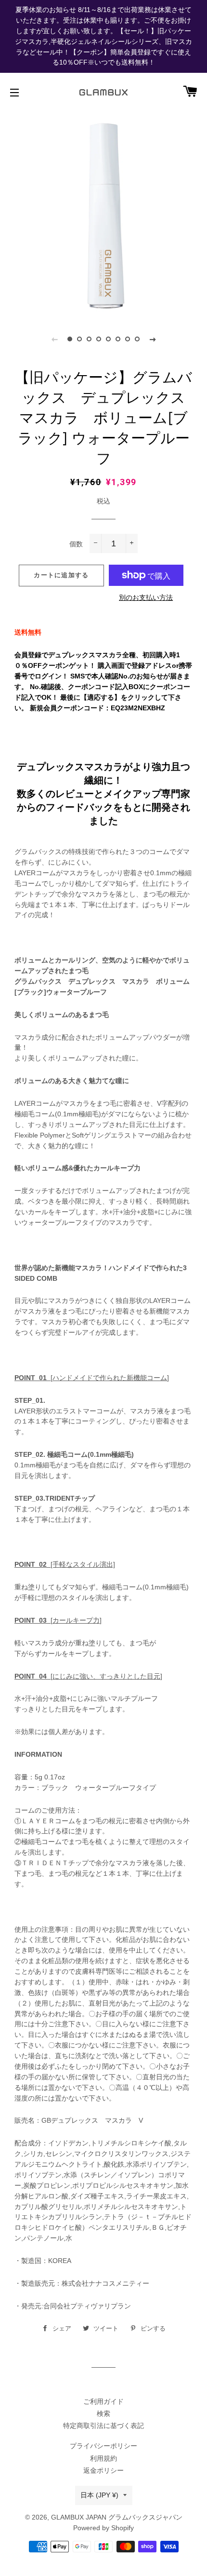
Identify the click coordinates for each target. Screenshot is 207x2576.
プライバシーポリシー (103, 2446)
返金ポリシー (103, 2470)
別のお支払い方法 (146, 597)
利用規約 (103, 2458)
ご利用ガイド (103, 2401)
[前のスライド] (54, 339)
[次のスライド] (153, 339)
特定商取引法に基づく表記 (103, 2426)
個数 (76, 544)
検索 (103, 2413)
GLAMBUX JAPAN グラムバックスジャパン (117, 2517)
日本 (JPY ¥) (99, 2495)
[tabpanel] (103, 213)
